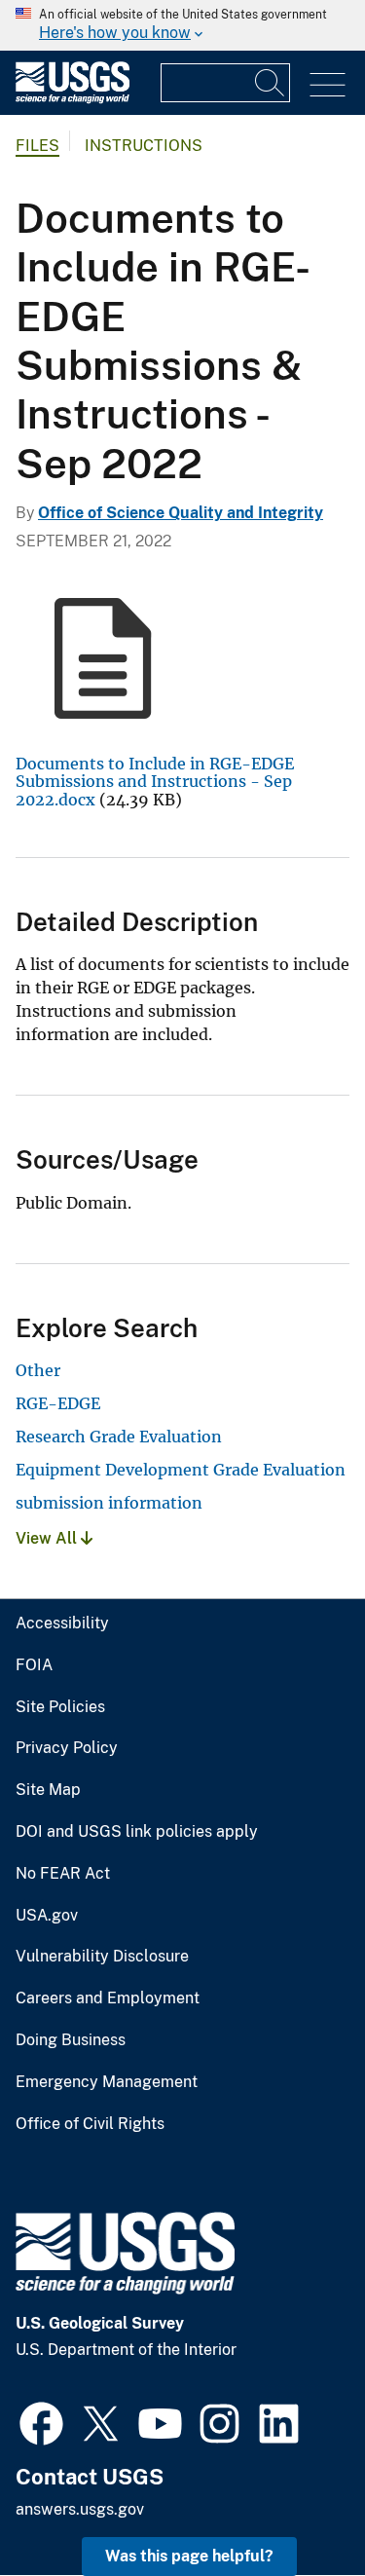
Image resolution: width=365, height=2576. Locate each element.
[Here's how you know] (182, 25)
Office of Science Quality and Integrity (181, 513)
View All (48, 1538)
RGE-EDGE (58, 1403)
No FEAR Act (63, 1874)
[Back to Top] (294, 2505)
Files (37, 146)
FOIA (34, 1665)
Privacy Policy (67, 1748)
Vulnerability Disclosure (102, 1957)
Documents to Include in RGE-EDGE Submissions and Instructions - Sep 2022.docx (155, 782)
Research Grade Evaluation (119, 1437)
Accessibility (62, 1624)
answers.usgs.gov (80, 2509)
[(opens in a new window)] (41, 2421)
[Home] (73, 99)
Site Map (48, 1790)
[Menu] (328, 85)
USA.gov (47, 1916)
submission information (109, 1503)
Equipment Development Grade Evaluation (181, 1470)
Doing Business (71, 2040)
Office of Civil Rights (90, 2124)
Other (38, 1370)
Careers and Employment (108, 1998)
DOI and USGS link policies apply (137, 1832)
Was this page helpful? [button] (189, 2556)
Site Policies (60, 1707)
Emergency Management (107, 2082)
